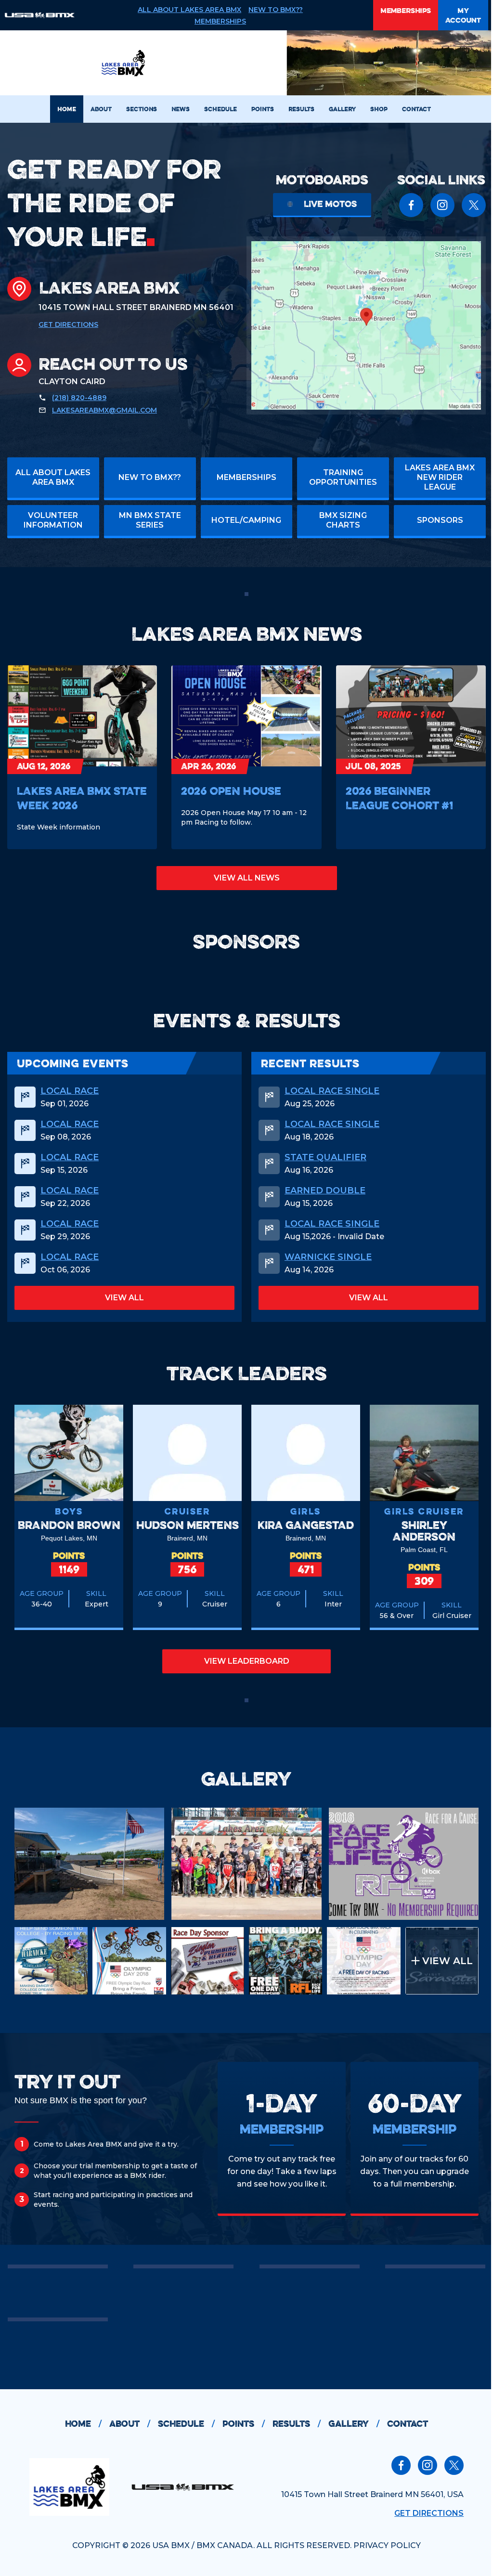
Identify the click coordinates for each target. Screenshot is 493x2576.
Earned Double (325, 1191)
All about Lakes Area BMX (189, 10)
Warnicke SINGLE (328, 1257)
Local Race (70, 1091)
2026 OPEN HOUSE (231, 791)
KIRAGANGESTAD (306, 1525)
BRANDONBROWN (69, 1525)
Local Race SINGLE (332, 1091)
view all (124, 1298)
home (83, 2424)
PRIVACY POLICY (387, 2545)
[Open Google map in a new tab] (366, 325)
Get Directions (68, 324)
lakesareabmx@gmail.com (104, 410)
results (297, 2424)
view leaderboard (247, 1661)
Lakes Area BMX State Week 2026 (82, 798)
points (244, 2424)
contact (408, 2424)
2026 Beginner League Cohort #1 (399, 798)
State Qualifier (325, 1157)
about (130, 2424)
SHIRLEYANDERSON (424, 1531)
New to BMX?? (276, 10)
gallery (354, 2424)
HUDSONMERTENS (188, 1525)
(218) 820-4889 (79, 398)
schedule (186, 2424)
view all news (247, 878)
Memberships (220, 21)
